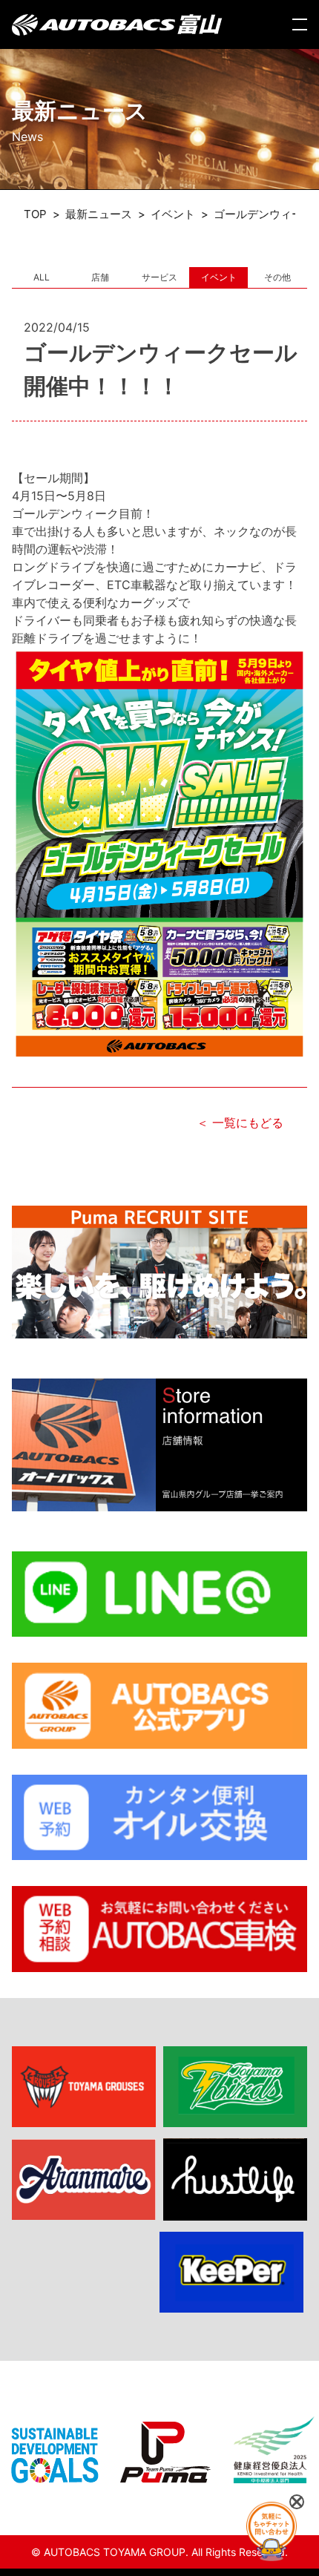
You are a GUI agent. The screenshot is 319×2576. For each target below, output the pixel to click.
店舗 (100, 277)
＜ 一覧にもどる (240, 1123)
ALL (42, 277)
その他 (277, 277)
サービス (159, 277)
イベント (219, 277)
